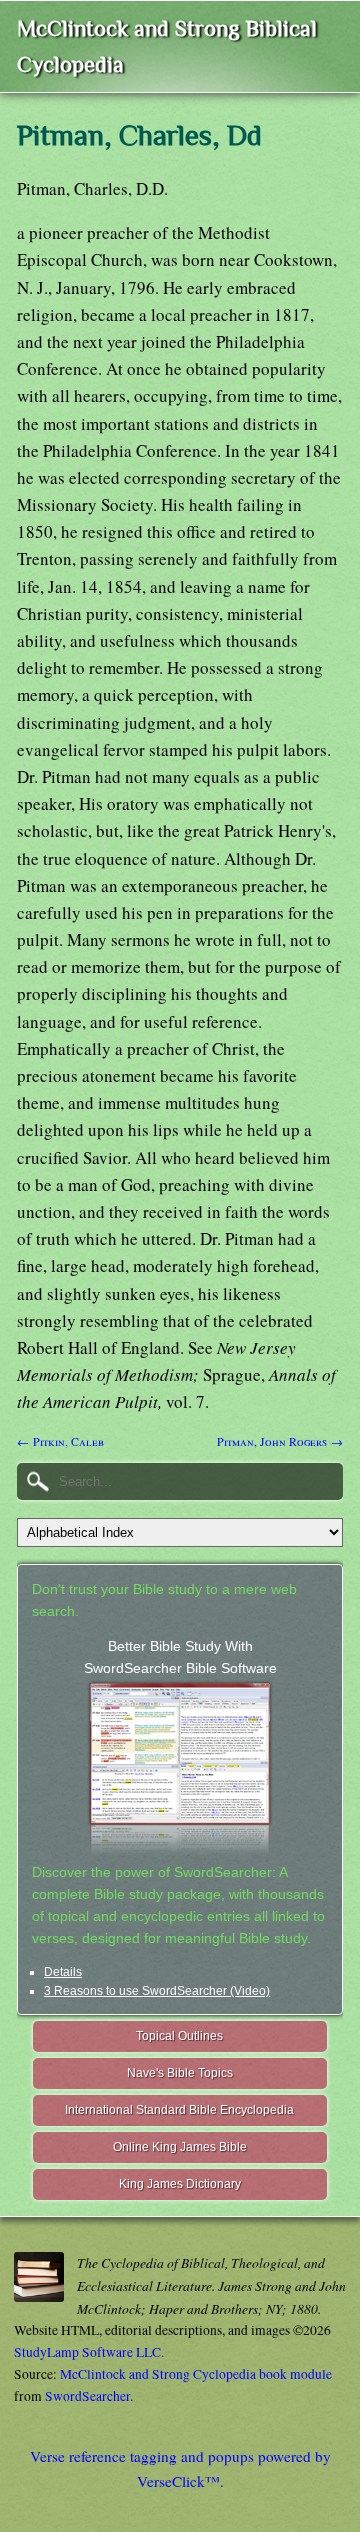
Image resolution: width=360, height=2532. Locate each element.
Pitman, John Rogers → (280, 1441)
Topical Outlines (179, 2036)
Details (63, 1972)
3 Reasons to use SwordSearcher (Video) (157, 1991)
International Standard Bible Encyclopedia (179, 2110)
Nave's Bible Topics (180, 2073)
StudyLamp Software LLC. (89, 2352)
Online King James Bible (180, 2147)
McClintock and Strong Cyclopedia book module (196, 2374)
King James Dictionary (180, 2184)
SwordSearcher (87, 2396)
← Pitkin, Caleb (60, 1441)
